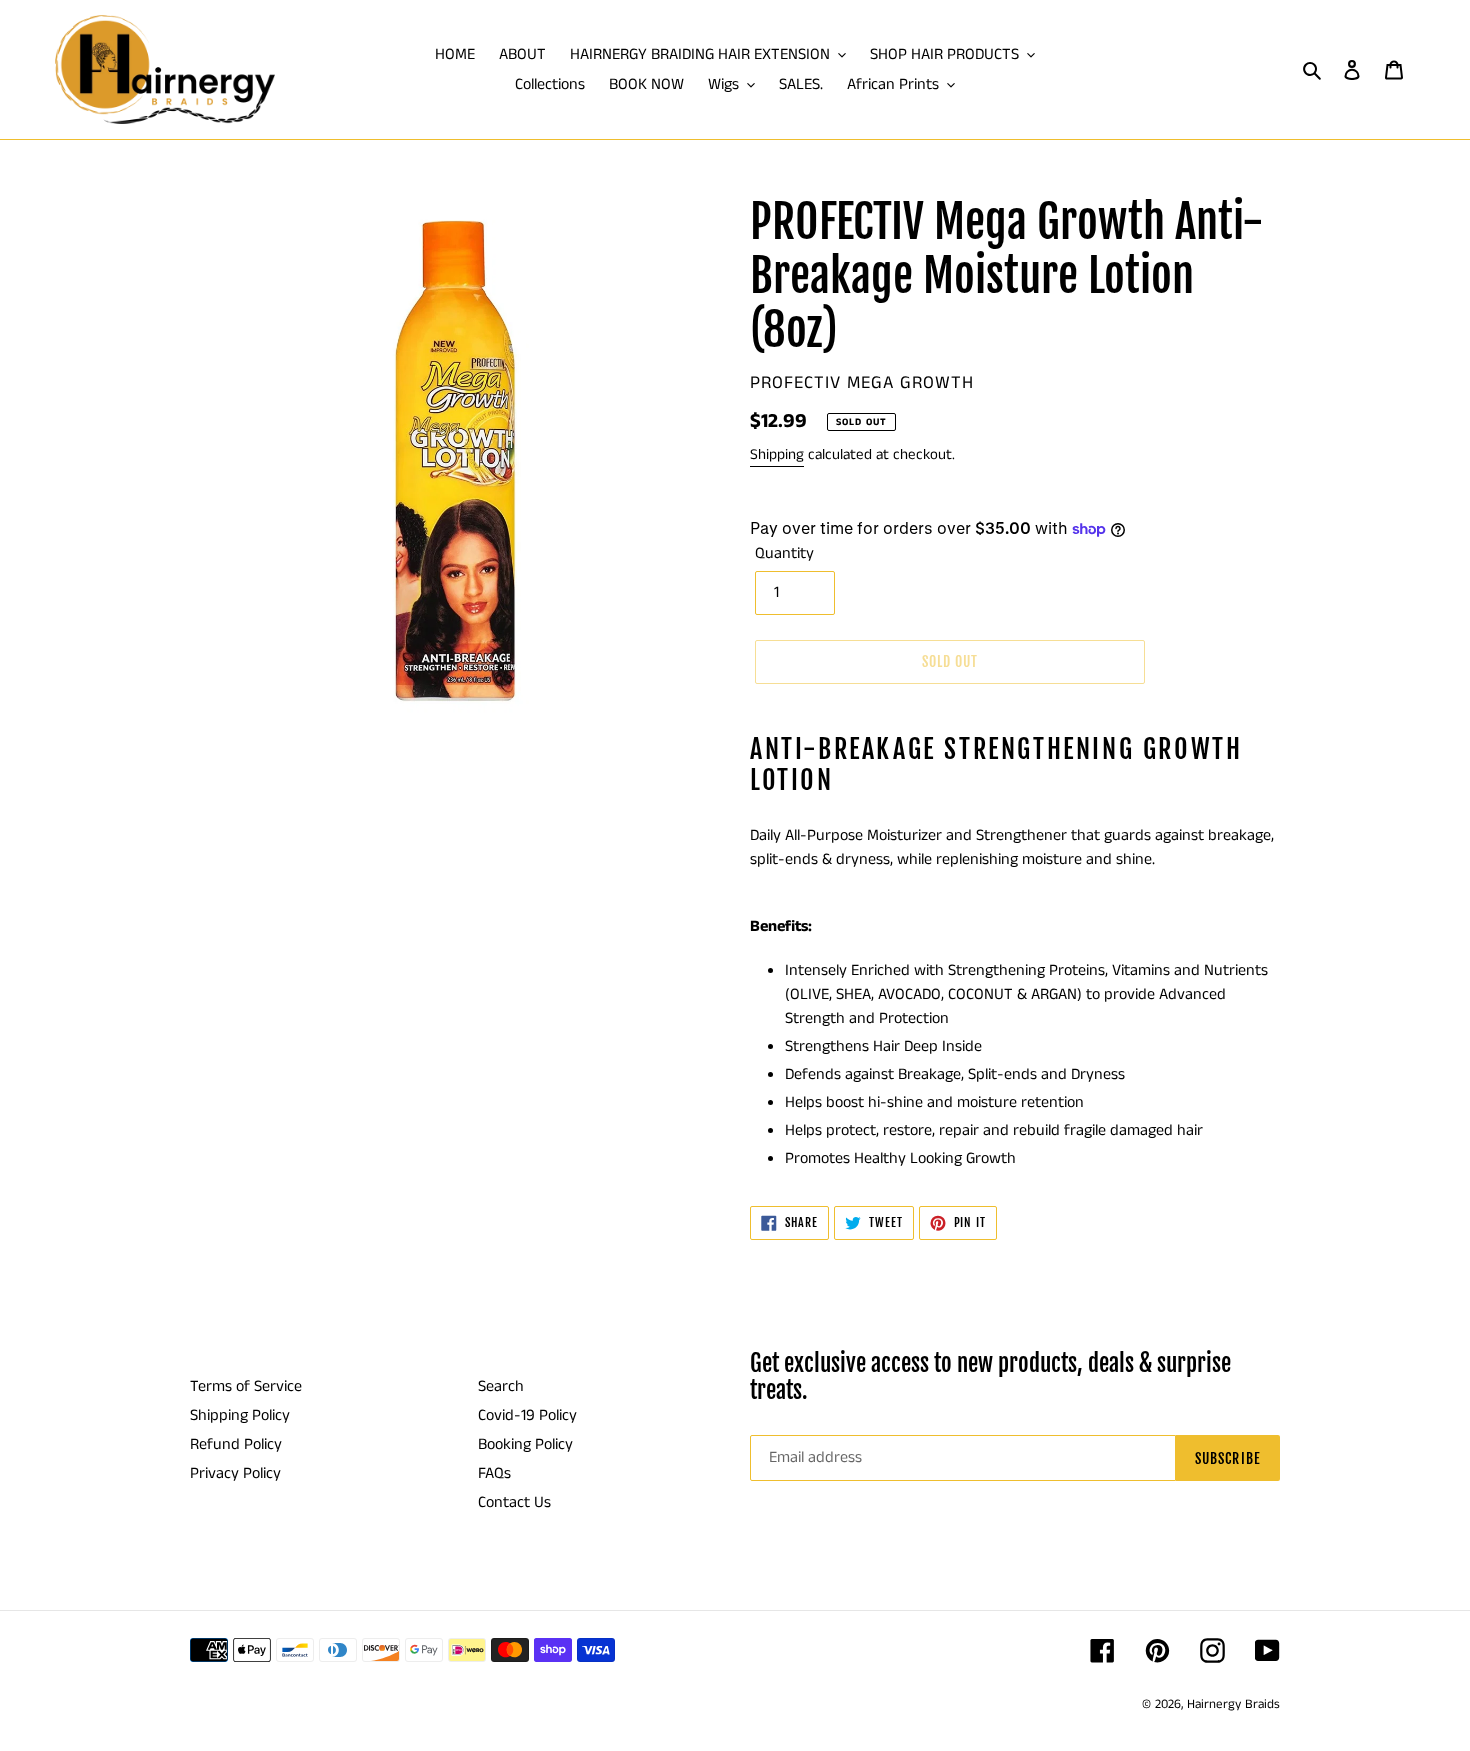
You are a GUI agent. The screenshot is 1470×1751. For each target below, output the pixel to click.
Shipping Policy (240, 1415)
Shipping (777, 454)
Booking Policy (525, 1444)
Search (501, 1386)
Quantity (784, 553)
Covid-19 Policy (527, 1415)
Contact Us (514, 1502)
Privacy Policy (235, 1473)
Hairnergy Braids (1233, 1704)
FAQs (494, 1473)
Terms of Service (246, 1386)
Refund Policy (236, 1444)
